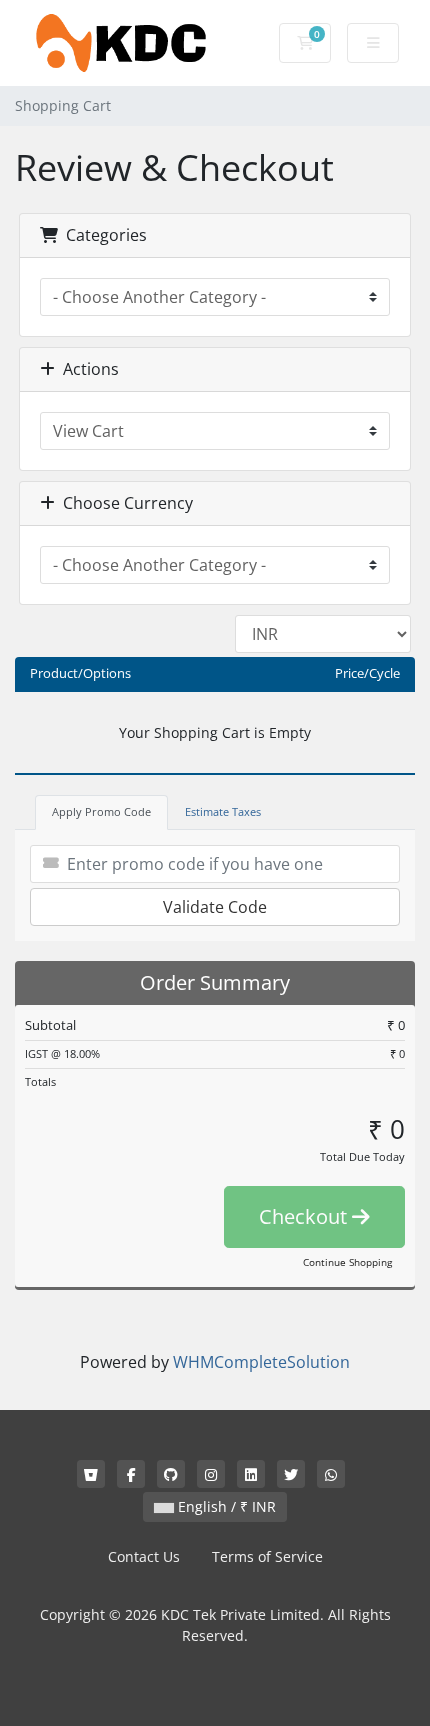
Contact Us (144, 1556)
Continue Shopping (347, 1262)
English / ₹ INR (225, 1506)
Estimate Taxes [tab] (223, 811)
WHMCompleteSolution (261, 1362)
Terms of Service (267, 1556)
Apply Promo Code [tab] (101, 811)
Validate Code (215, 907)
